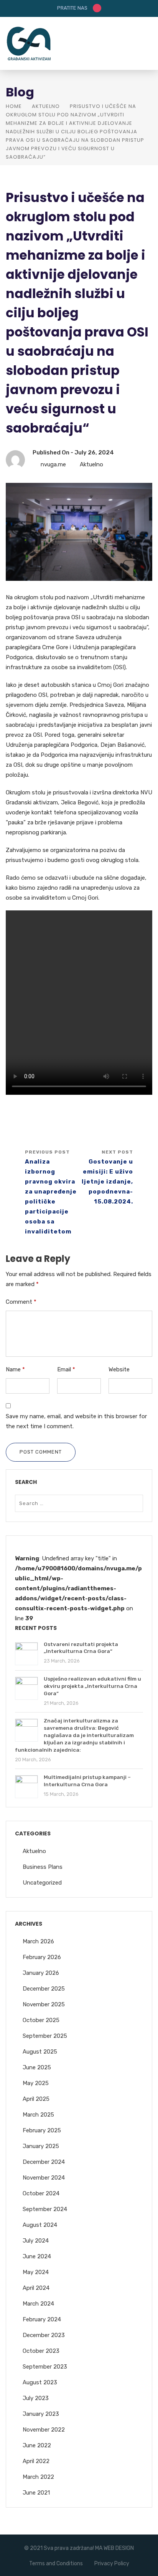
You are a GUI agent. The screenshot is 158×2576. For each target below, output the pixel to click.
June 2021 (36, 2493)
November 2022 (44, 2430)
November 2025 (44, 2004)
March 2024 (38, 2304)
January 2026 (41, 1973)
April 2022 (36, 2461)
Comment (21, 1302)
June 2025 (37, 2067)
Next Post (107, 1177)
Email (66, 1369)
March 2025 (38, 2115)
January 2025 (41, 2146)
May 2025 (36, 2083)
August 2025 (40, 2052)
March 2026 (38, 1941)
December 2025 (44, 1989)
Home (14, 106)
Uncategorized (42, 1883)
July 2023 (36, 2398)
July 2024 (36, 2241)
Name (15, 1369)
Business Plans (43, 1867)
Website (119, 1369)
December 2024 (44, 2162)
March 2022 (38, 2477)
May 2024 (36, 2272)
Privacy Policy (112, 2564)
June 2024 (37, 2256)
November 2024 (44, 2178)
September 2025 (45, 2036)
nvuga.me (53, 464)
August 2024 (40, 2225)
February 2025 (42, 2130)
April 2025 (36, 2099)
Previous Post (51, 1192)
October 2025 (41, 2020)
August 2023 (40, 2382)
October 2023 (41, 2351)
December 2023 (44, 2335)
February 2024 (42, 2319)
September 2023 (45, 2367)
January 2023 (41, 2414)
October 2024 (41, 2193)
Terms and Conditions (56, 2564)
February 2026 (42, 1957)
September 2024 (45, 2209)
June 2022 (37, 2445)
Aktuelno (46, 106)
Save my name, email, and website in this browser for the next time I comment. (76, 1421)
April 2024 (36, 2288)
